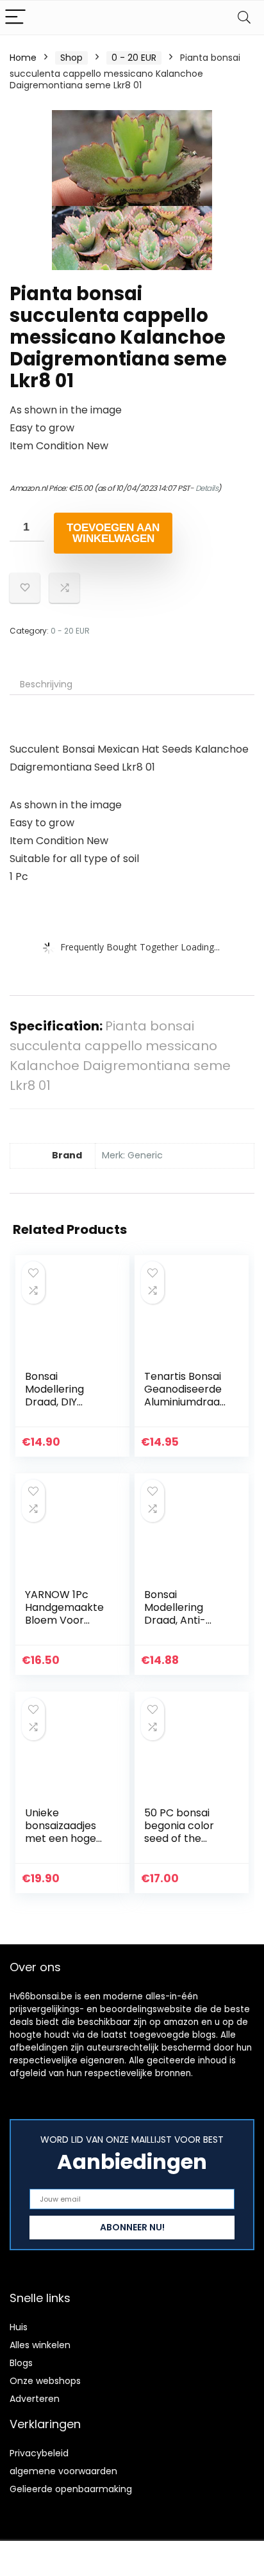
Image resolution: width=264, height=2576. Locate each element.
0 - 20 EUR (134, 58)
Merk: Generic (132, 1155)
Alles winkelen (40, 2345)
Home (23, 58)
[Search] (244, 18)
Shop (71, 58)
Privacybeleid (39, 2453)
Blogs (21, 2363)
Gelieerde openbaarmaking (71, 2489)
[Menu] (15, 18)
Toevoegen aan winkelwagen (113, 533)
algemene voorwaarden (63, 2471)
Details (207, 488)
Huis (19, 2327)
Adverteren (35, 2399)
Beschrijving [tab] (46, 684)
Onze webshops (45, 2381)
